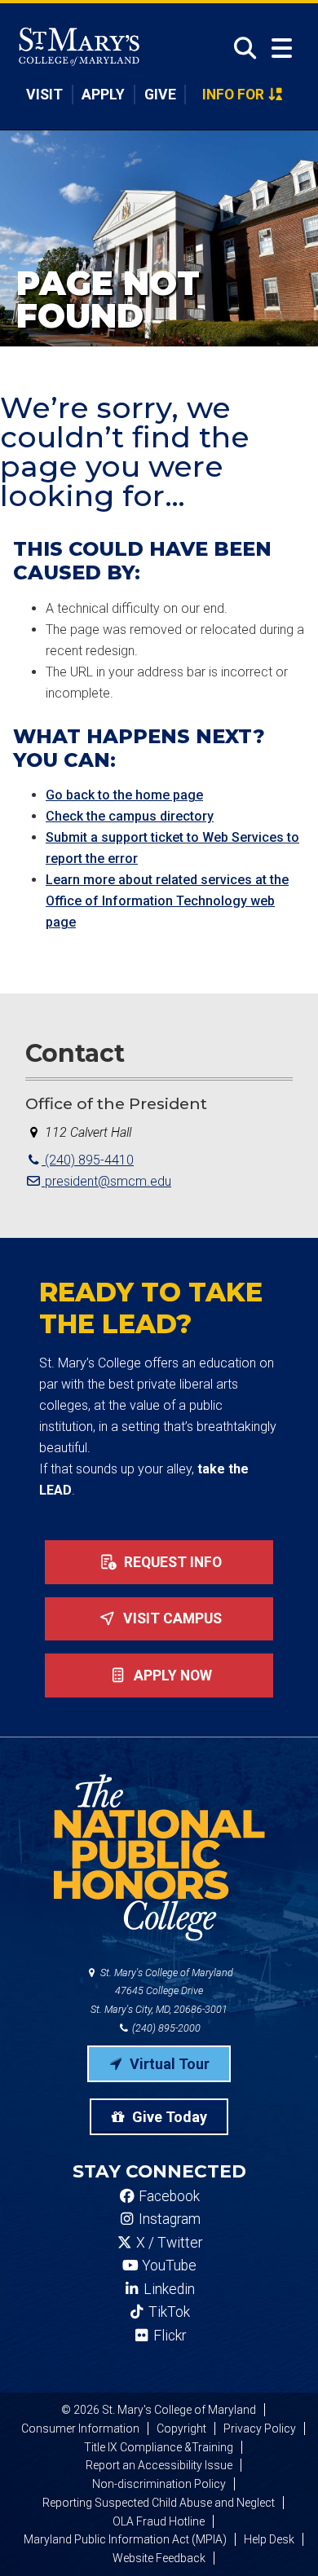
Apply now (171, 1676)
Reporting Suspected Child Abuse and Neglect (159, 2503)
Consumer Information (80, 2428)
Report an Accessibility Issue (159, 2465)
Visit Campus (171, 1618)
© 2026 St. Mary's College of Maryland (159, 2410)
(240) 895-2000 (165, 2028)
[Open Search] (240, 48)
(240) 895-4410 (88, 1160)
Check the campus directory (130, 816)
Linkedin (168, 2289)
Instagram (168, 2219)
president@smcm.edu (106, 1181)
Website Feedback (159, 2558)
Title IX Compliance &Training (159, 2447)
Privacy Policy (260, 2428)
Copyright (181, 2428)
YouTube (168, 2266)
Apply (103, 95)
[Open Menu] (282, 48)
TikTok (168, 2312)
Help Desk (269, 2539)
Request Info (171, 1562)
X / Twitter (168, 2243)
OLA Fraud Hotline (159, 2521)
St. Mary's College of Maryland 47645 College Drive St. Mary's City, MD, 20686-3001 (162, 1991)
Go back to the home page (124, 795)
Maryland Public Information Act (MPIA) (125, 2539)
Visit (44, 95)
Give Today (168, 2117)
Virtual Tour (168, 2064)
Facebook (168, 2196)
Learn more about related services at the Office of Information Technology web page (167, 901)
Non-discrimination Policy (159, 2484)
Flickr (168, 2336)
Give (160, 95)
